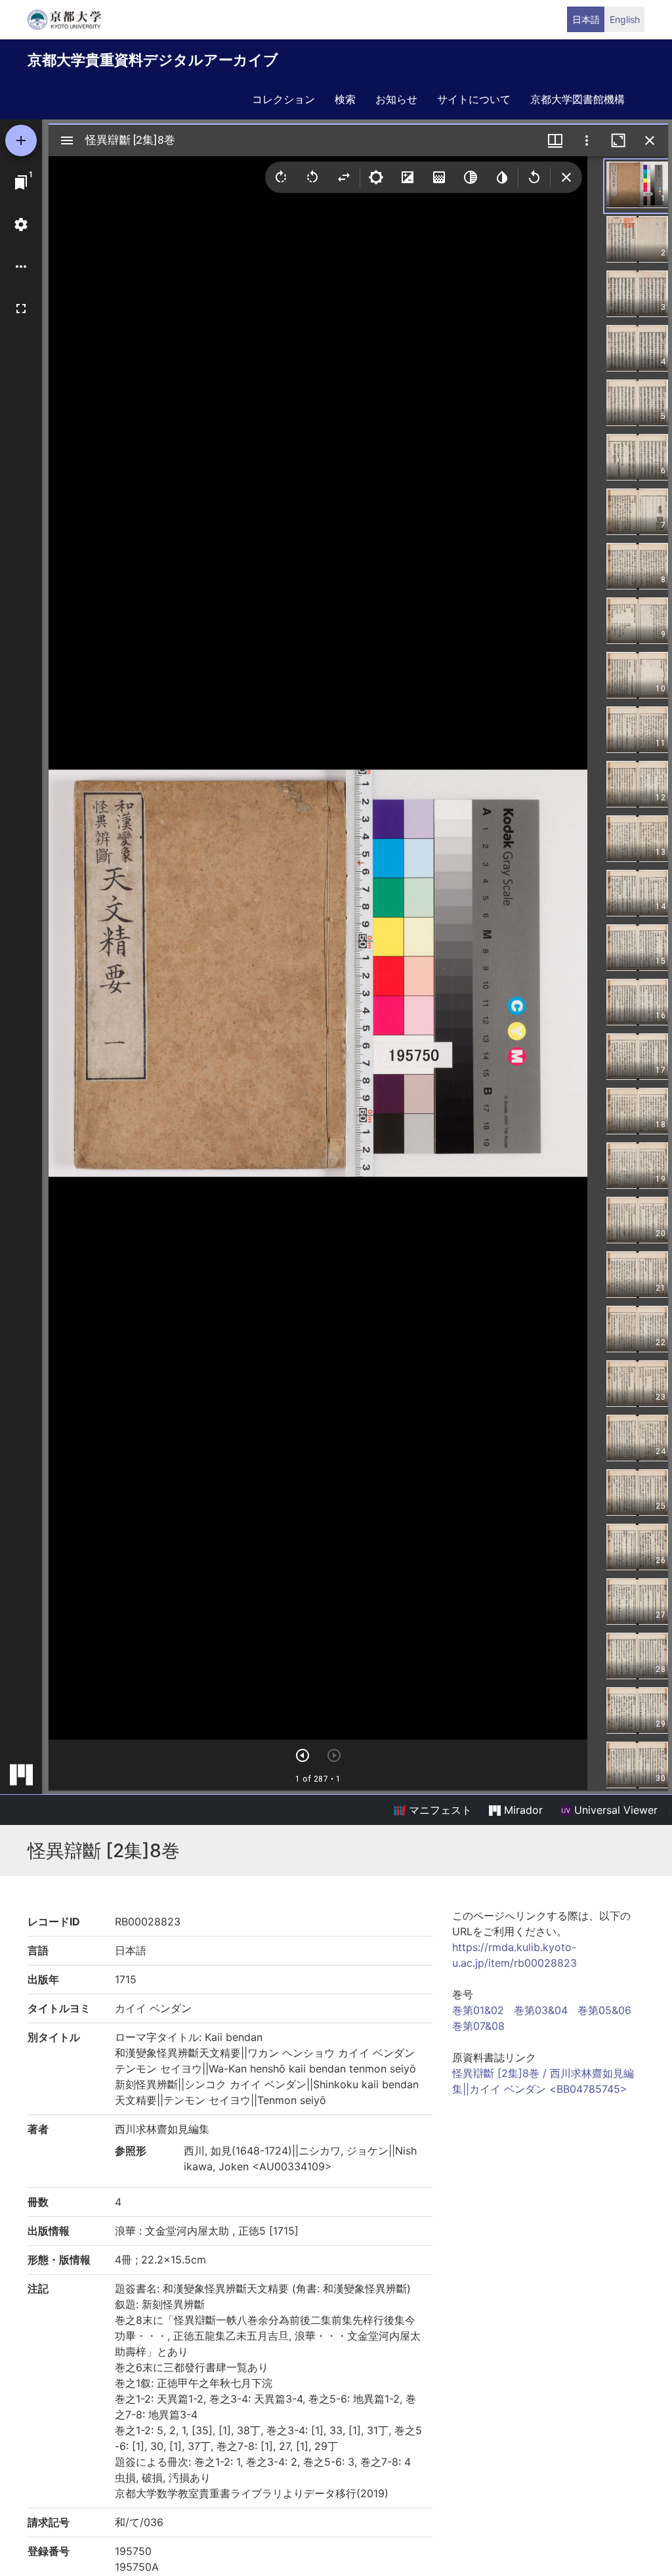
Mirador (522, 1810)
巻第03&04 (541, 2010)
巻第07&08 (478, 2026)
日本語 (586, 19)
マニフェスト (439, 1810)
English (625, 19)
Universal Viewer (614, 1810)
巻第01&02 (478, 2010)
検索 (345, 99)
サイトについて (474, 99)
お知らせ (396, 99)
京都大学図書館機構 (577, 99)
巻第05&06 (604, 2010)
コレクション (283, 99)
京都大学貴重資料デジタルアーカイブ (153, 60)
